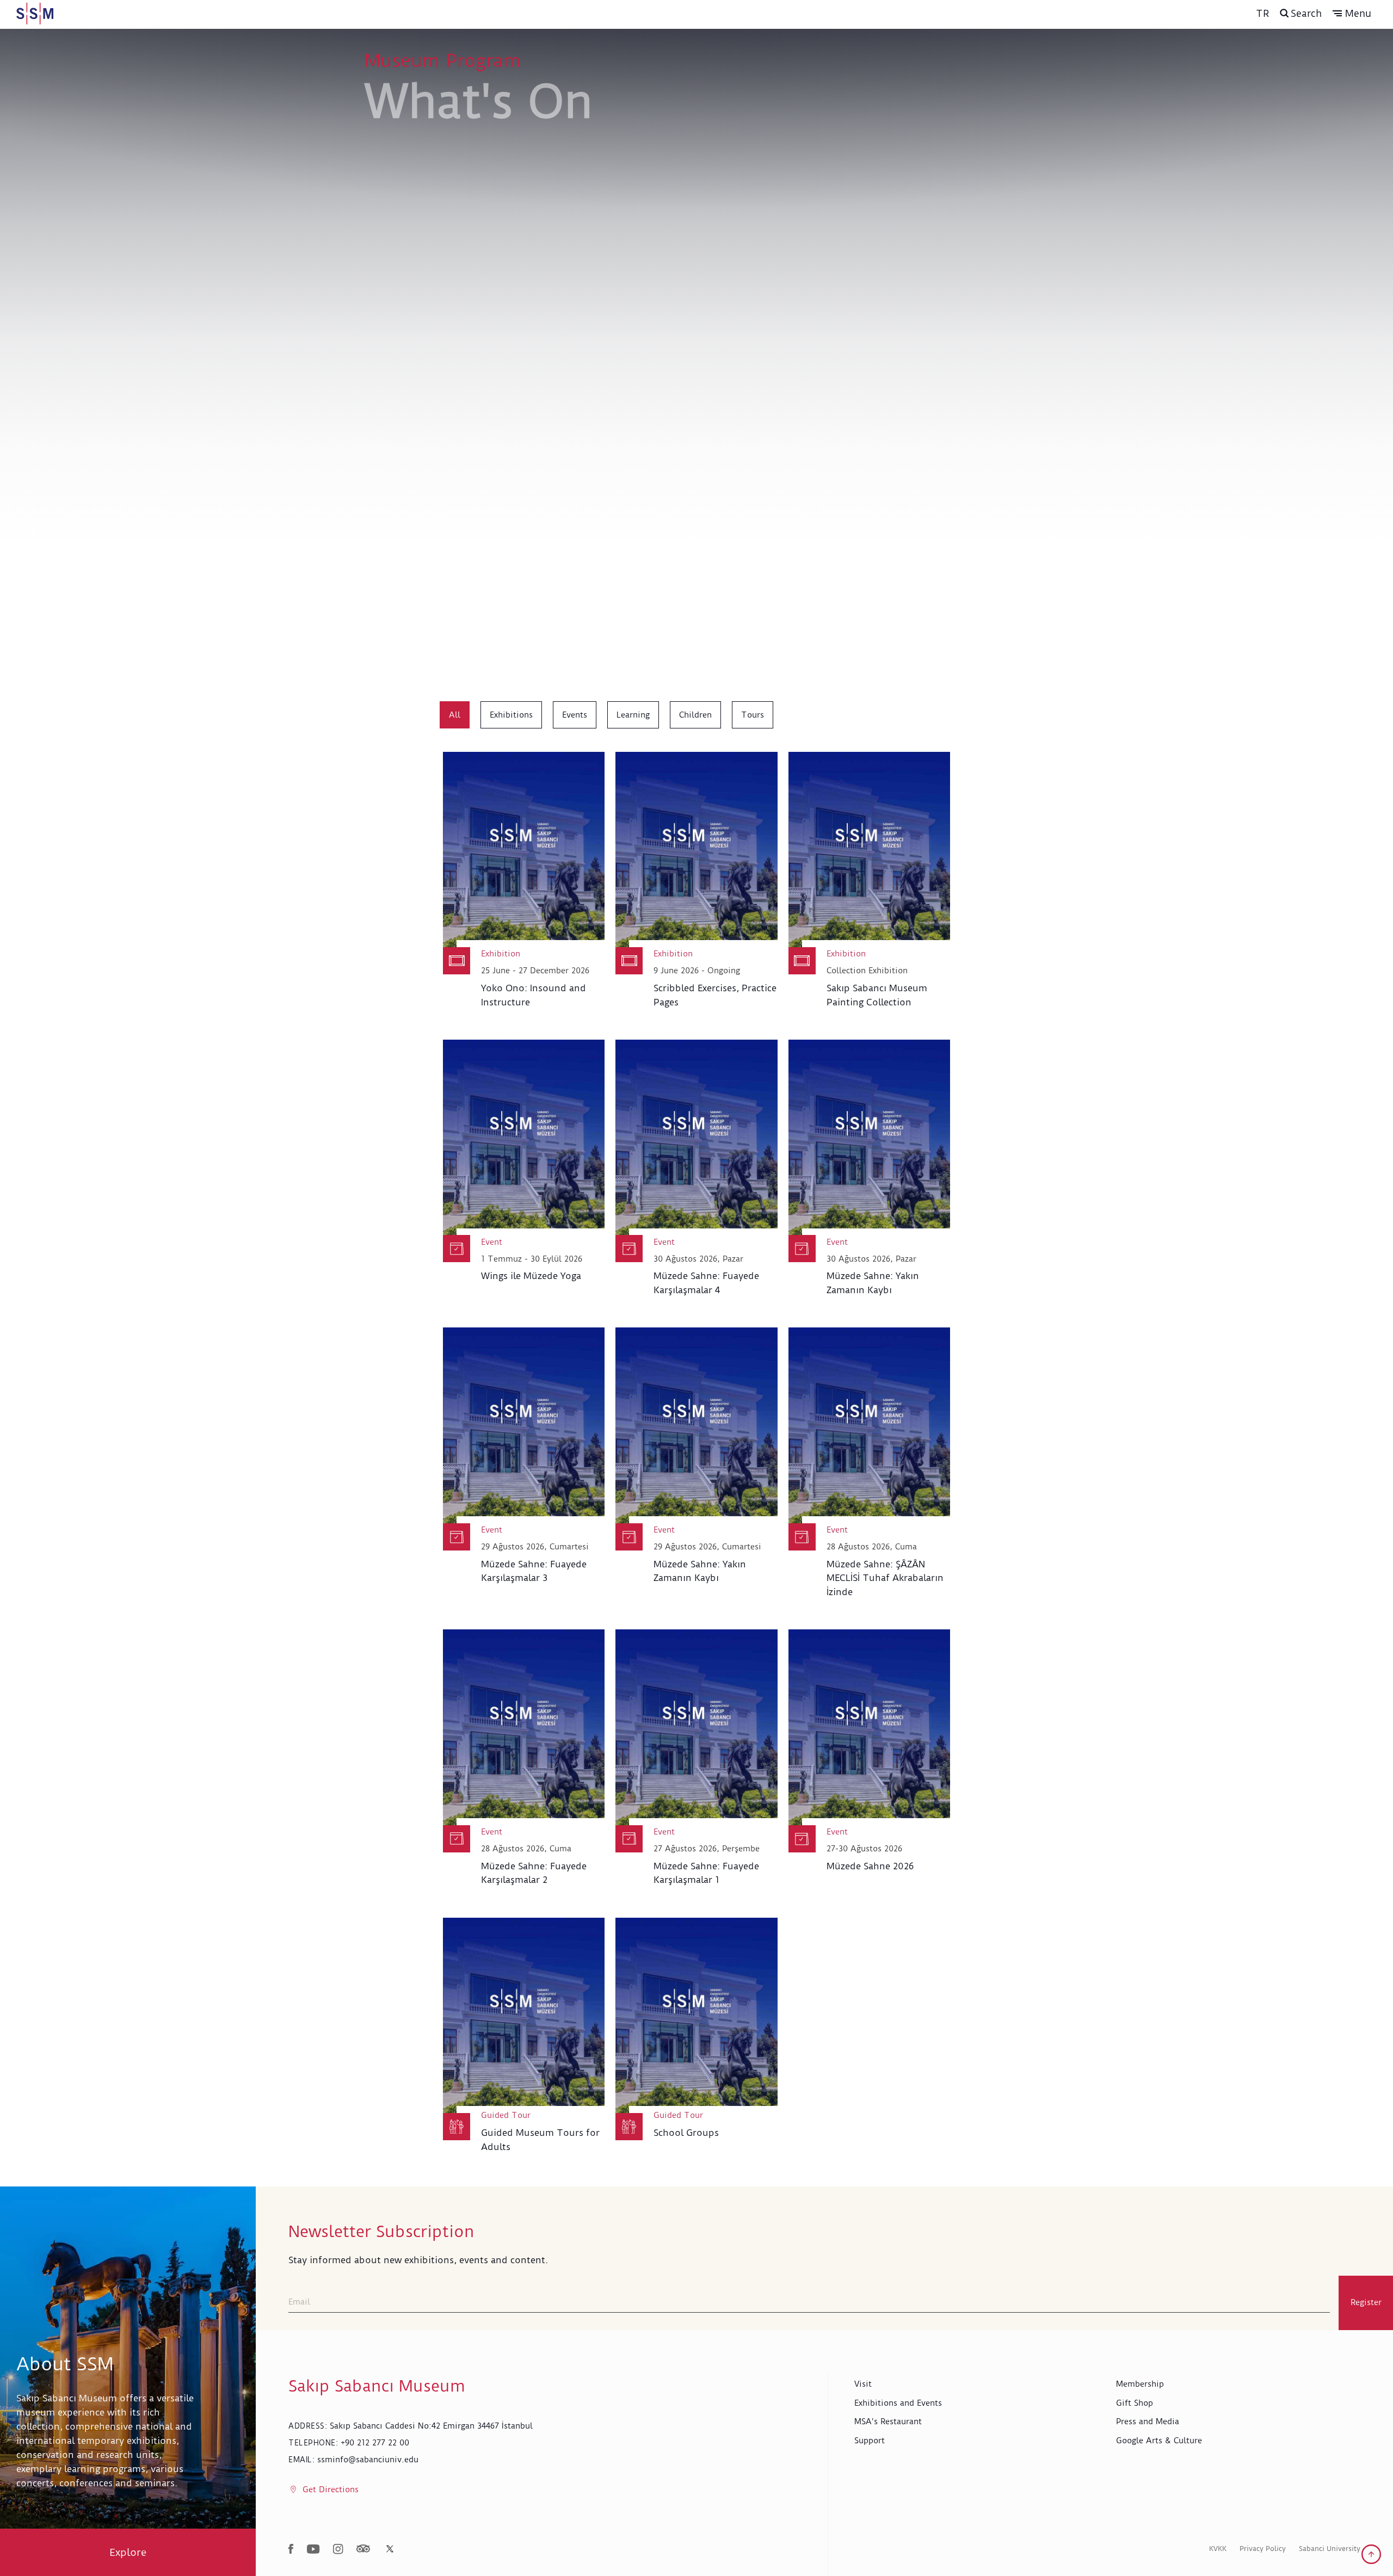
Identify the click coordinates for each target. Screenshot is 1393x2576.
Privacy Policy (1263, 2549)
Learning (633, 715)
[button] (1352, 14)
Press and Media (1148, 2421)
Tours (753, 715)
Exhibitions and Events (898, 2403)
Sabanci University (1330, 2549)
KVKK (1218, 2549)
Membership (1140, 2384)
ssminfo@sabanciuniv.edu (368, 2460)
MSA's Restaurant (888, 2421)
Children (695, 715)
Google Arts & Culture (1159, 2441)
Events (575, 715)
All (455, 715)
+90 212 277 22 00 (375, 2443)
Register (1366, 2302)
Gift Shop (1135, 2403)
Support (870, 2441)
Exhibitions (511, 715)
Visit (863, 2384)
